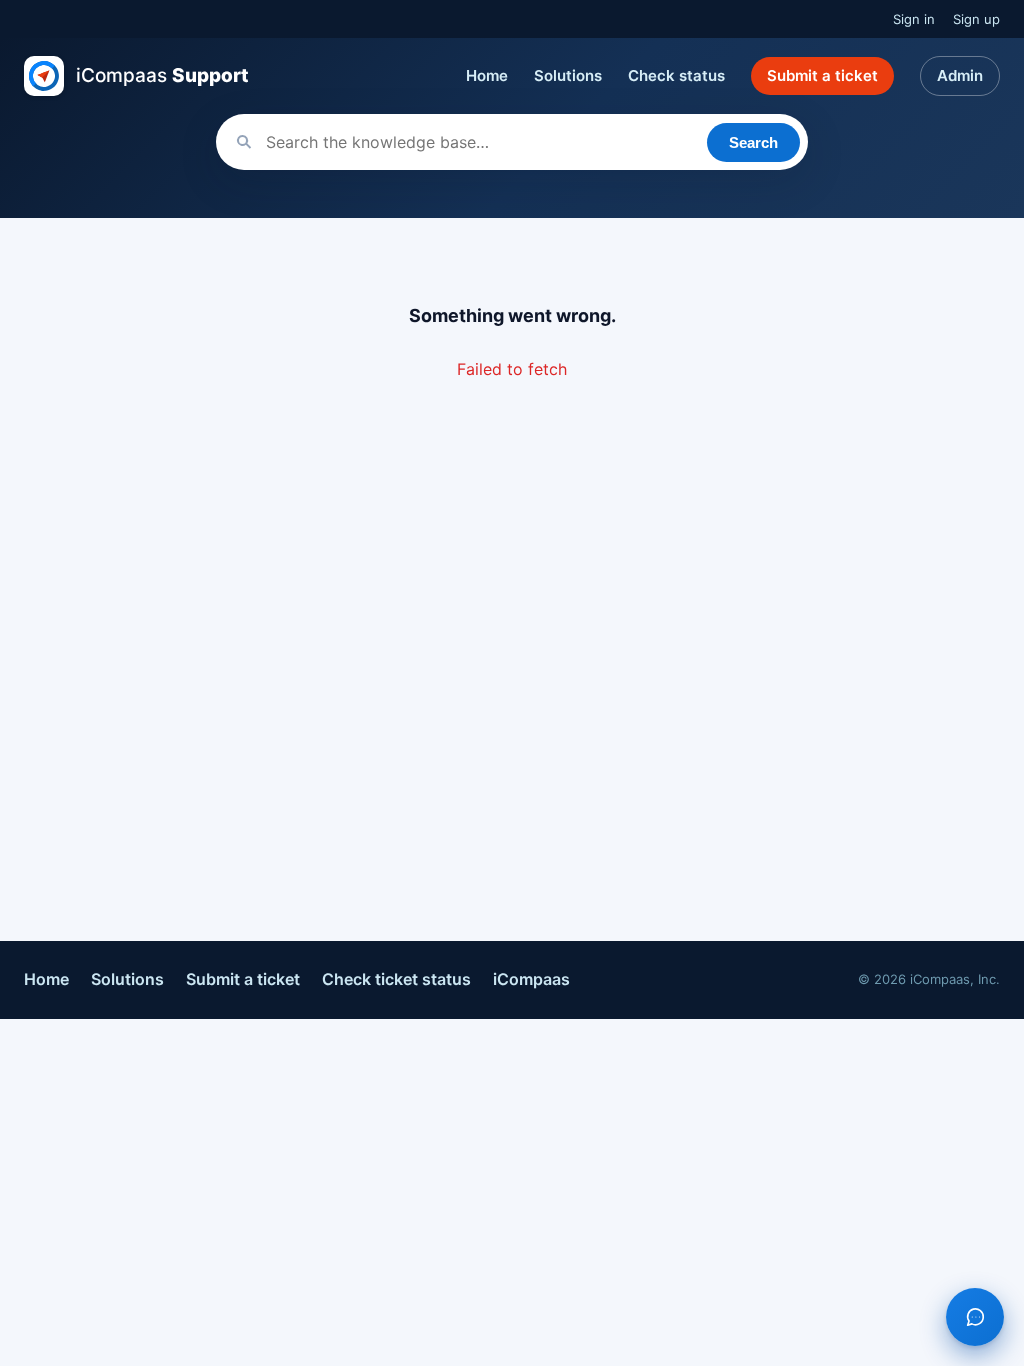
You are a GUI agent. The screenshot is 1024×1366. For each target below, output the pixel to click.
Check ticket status (396, 979)
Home (487, 75)
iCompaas (531, 979)
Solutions (568, 75)
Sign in (914, 19)
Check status (676, 75)
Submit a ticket (822, 75)
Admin (960, 75)
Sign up (976, 19)
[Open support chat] (975, 1317)
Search (753, 142)
